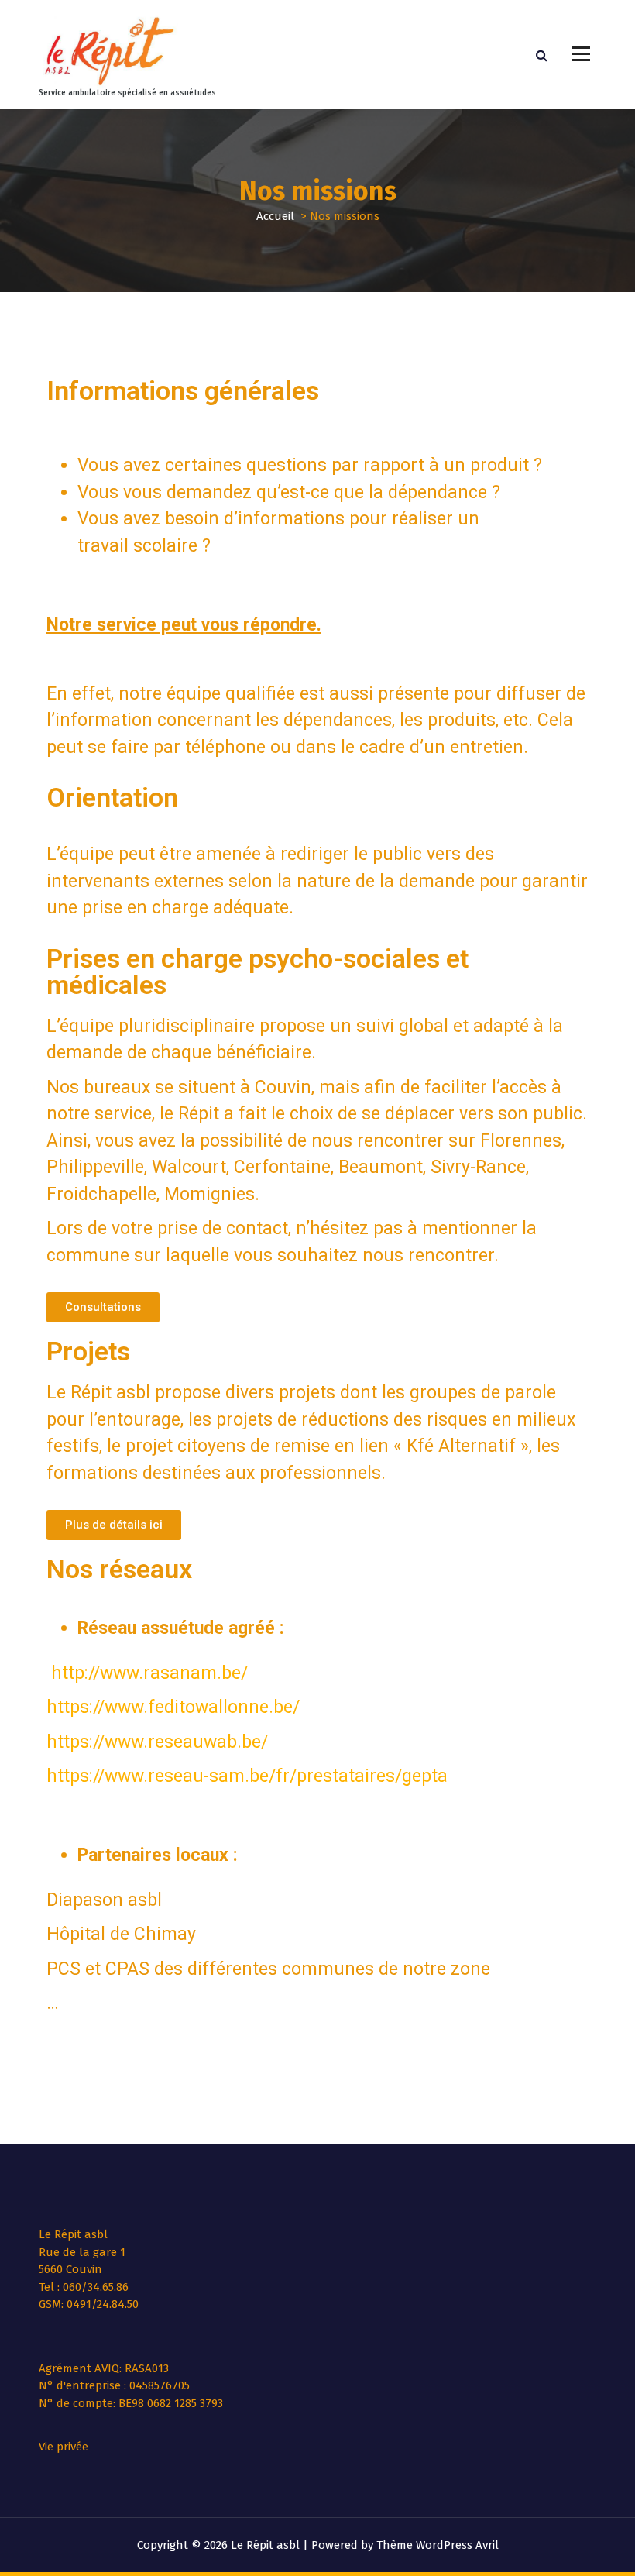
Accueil (275, 216)
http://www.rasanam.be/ (149, 1673)
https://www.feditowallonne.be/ (173, 1707)
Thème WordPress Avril (438, 2545)
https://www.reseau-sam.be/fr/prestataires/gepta (247, 1776)
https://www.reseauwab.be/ (157, 1742)
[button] (103, 1307)
